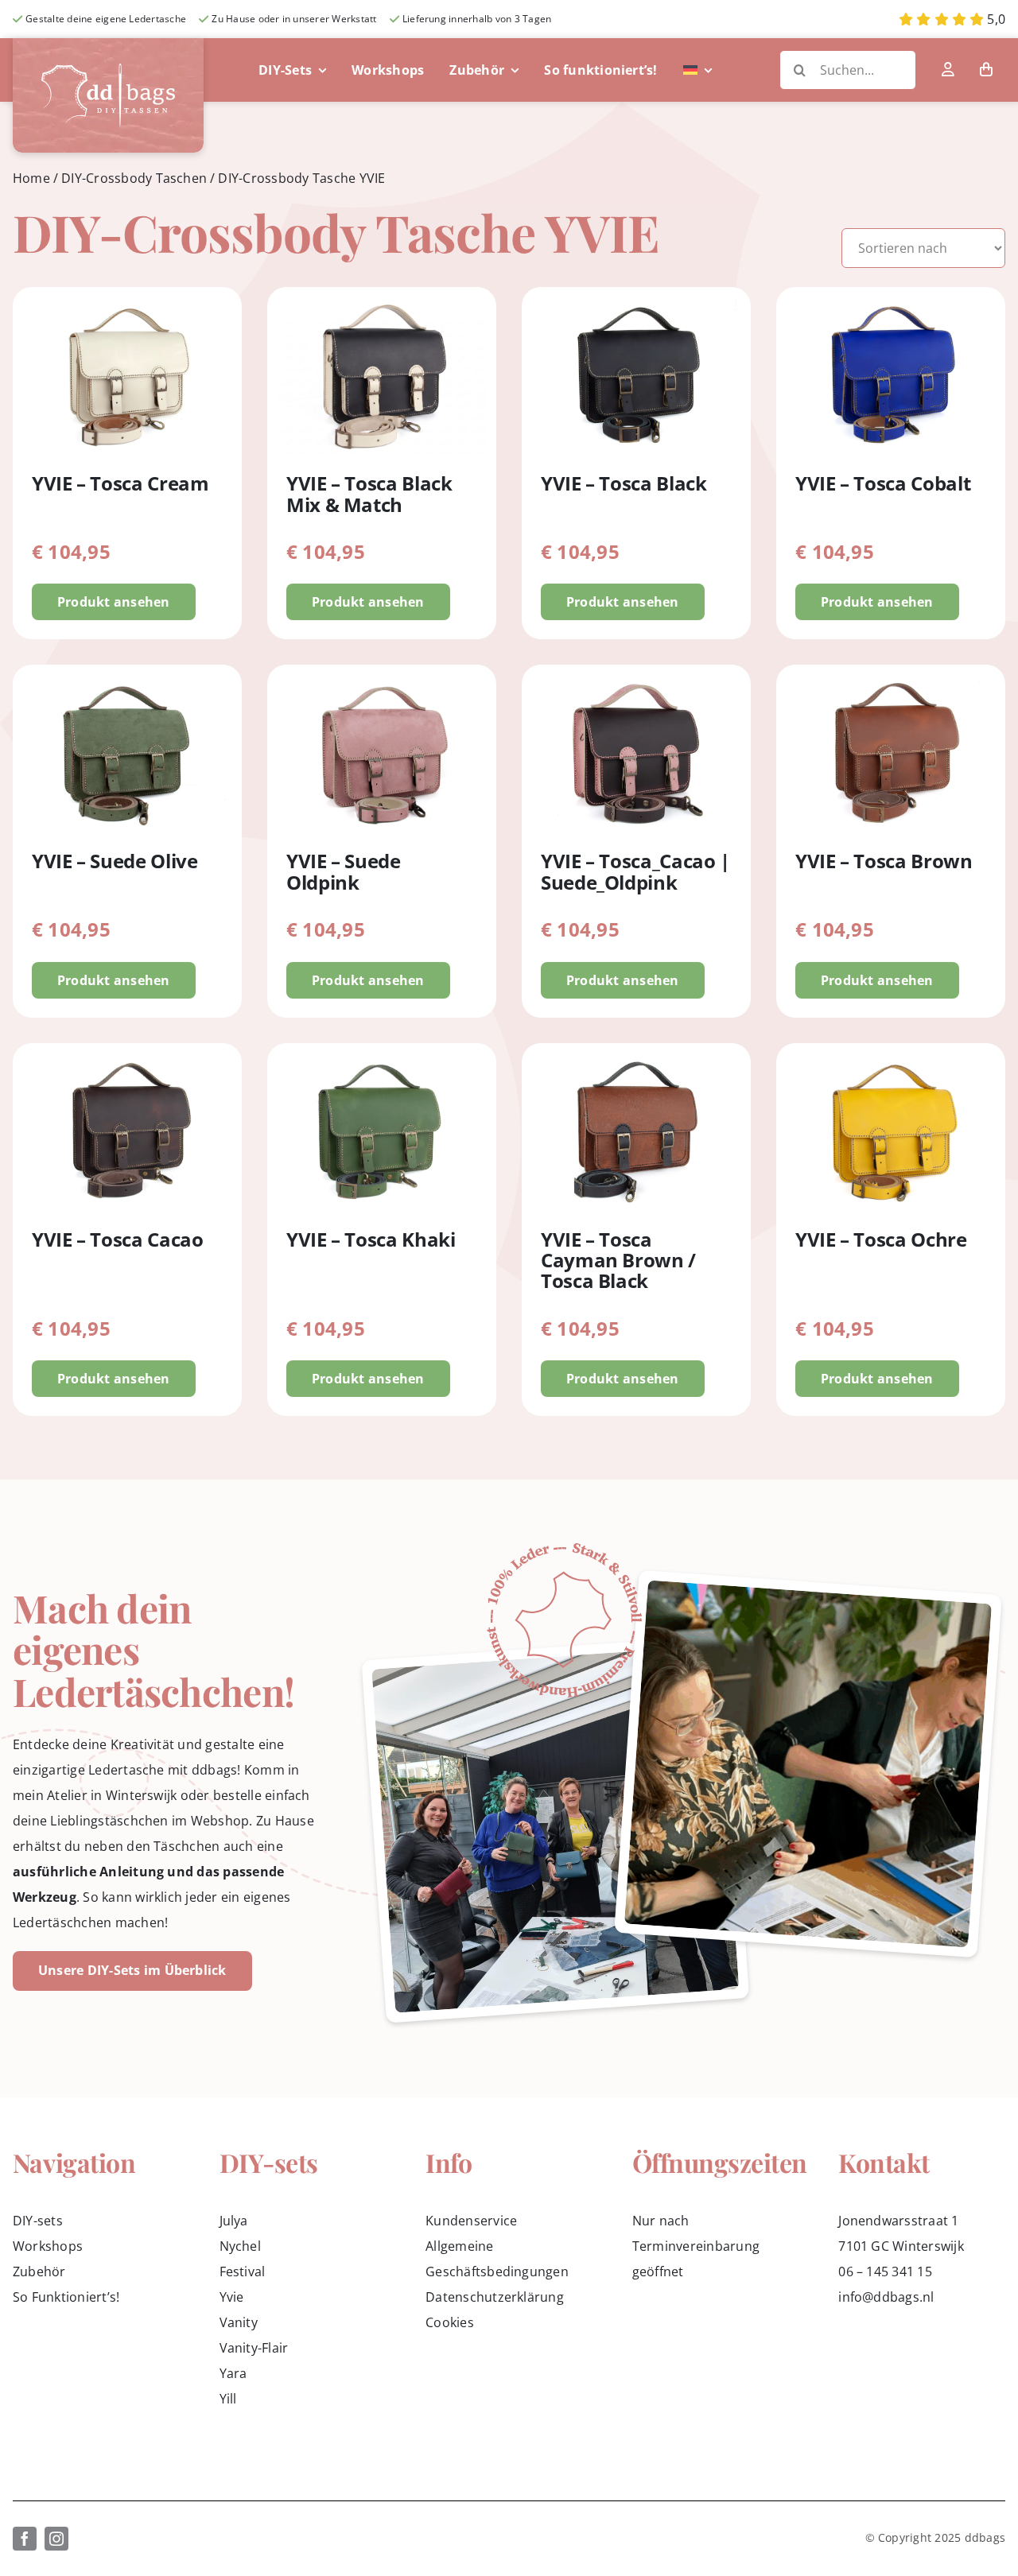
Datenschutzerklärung (495, 2297)
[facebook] (25, 2539)
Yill (228, 2399)
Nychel (240, 2246)
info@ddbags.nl (886, 2297)
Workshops (48, 2246)
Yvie (232, 2297)
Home (31, 178)
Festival (243, 2271)
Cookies (450, 2322)
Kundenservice (471, 2221)
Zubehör (39, 2271)
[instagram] (56, 2539)
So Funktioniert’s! (66, 2297)
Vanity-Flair (254, 2348)
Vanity (239, 2322)
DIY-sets (38, 2221)
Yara (233, 2373)
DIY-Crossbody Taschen (134, 178)
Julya (234, 2221)
